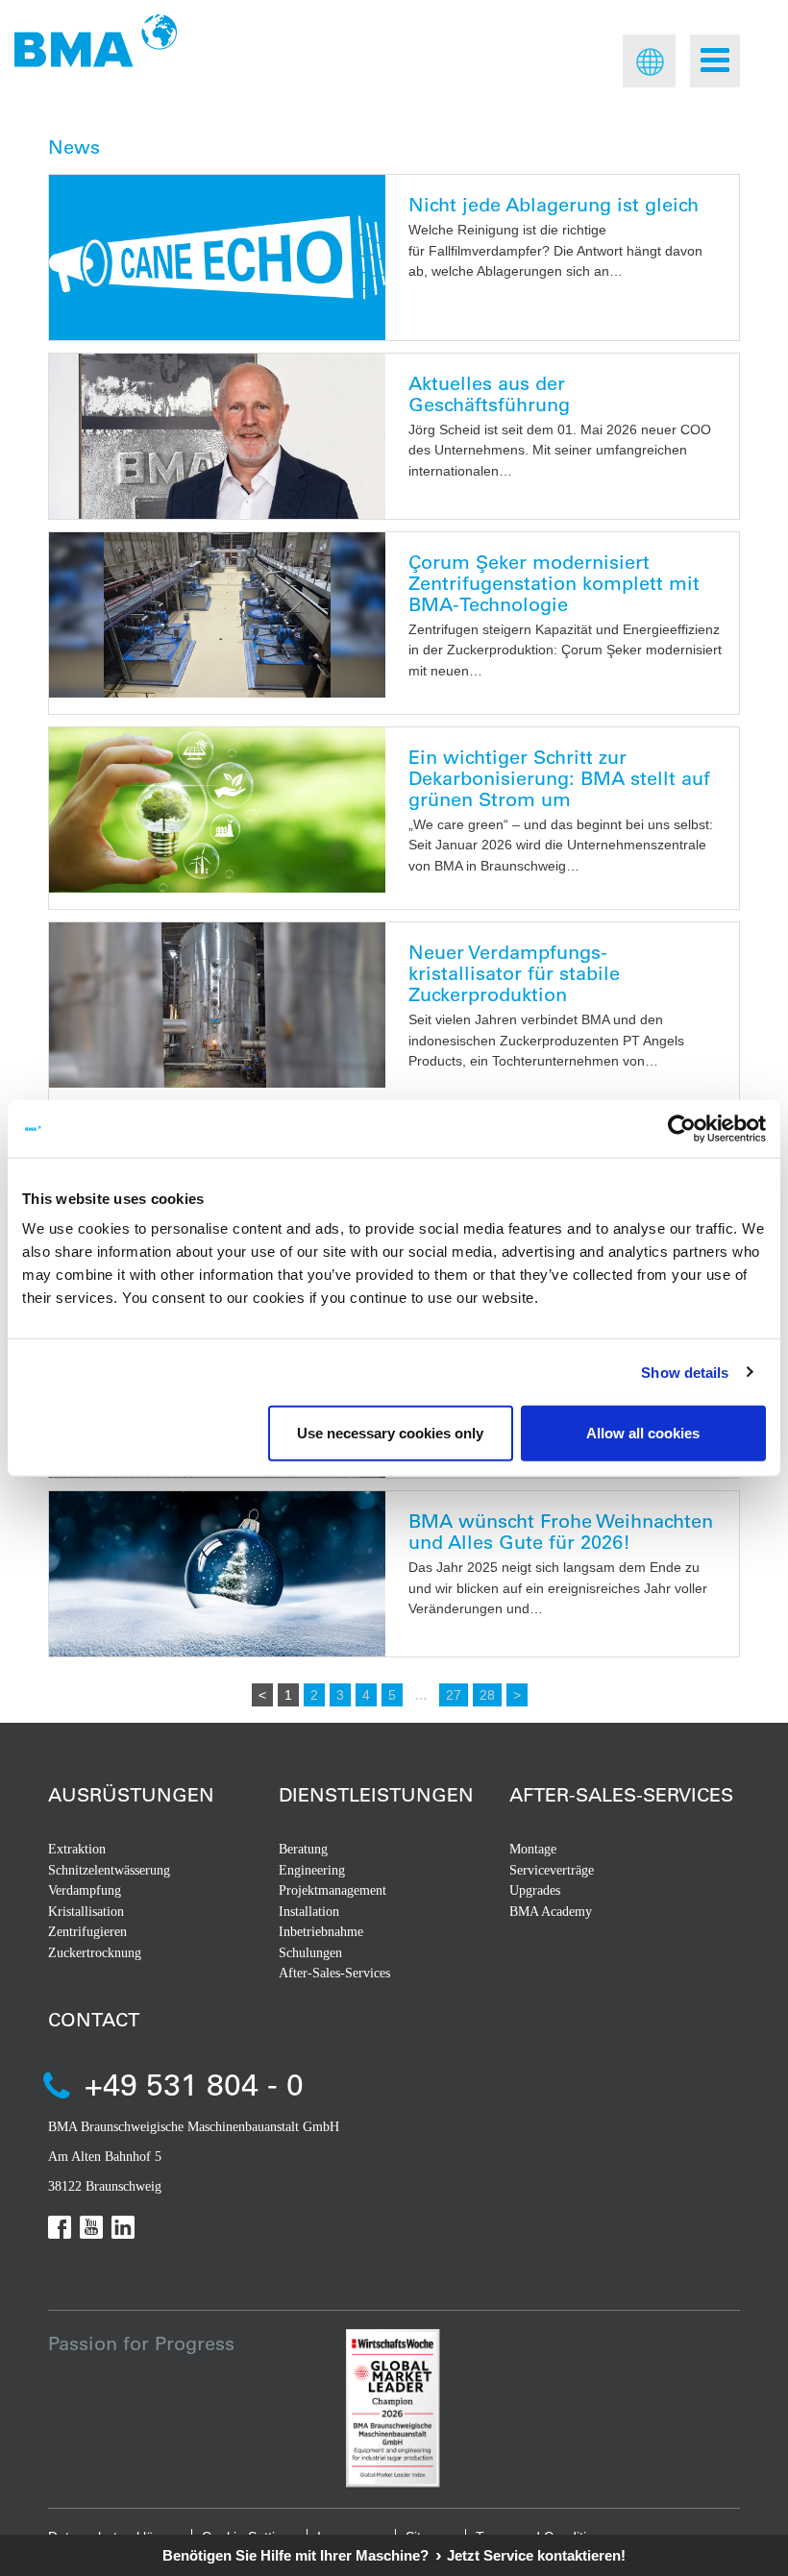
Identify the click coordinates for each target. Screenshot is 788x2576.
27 (454, 1695)
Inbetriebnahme (321, 1932)
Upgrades (535, 1890)
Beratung (303, 1849)
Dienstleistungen (376, 1794)
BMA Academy (551, 1912)
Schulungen (310, 1953)
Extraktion (77, 1849)
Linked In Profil (123, 2227)
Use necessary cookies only (390, 1433)
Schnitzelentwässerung (109, 1870)
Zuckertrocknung (95, 1953)
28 (487, 1695)
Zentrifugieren (87, 1932)
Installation (309, 1912)
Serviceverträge (552, 1870)
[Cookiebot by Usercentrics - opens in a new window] (682, 1128)
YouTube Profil (91, 2227)
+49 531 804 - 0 (194, 2084)
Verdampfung (85, 1890)
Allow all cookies (643, 1433)
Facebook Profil (60, 2227)
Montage (533, 1849)
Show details (685, 1372)
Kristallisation (86, 1912)
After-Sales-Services (334, 1973)
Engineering (312, 1870)
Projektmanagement (332, 1890)
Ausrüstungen (131, 1794)
